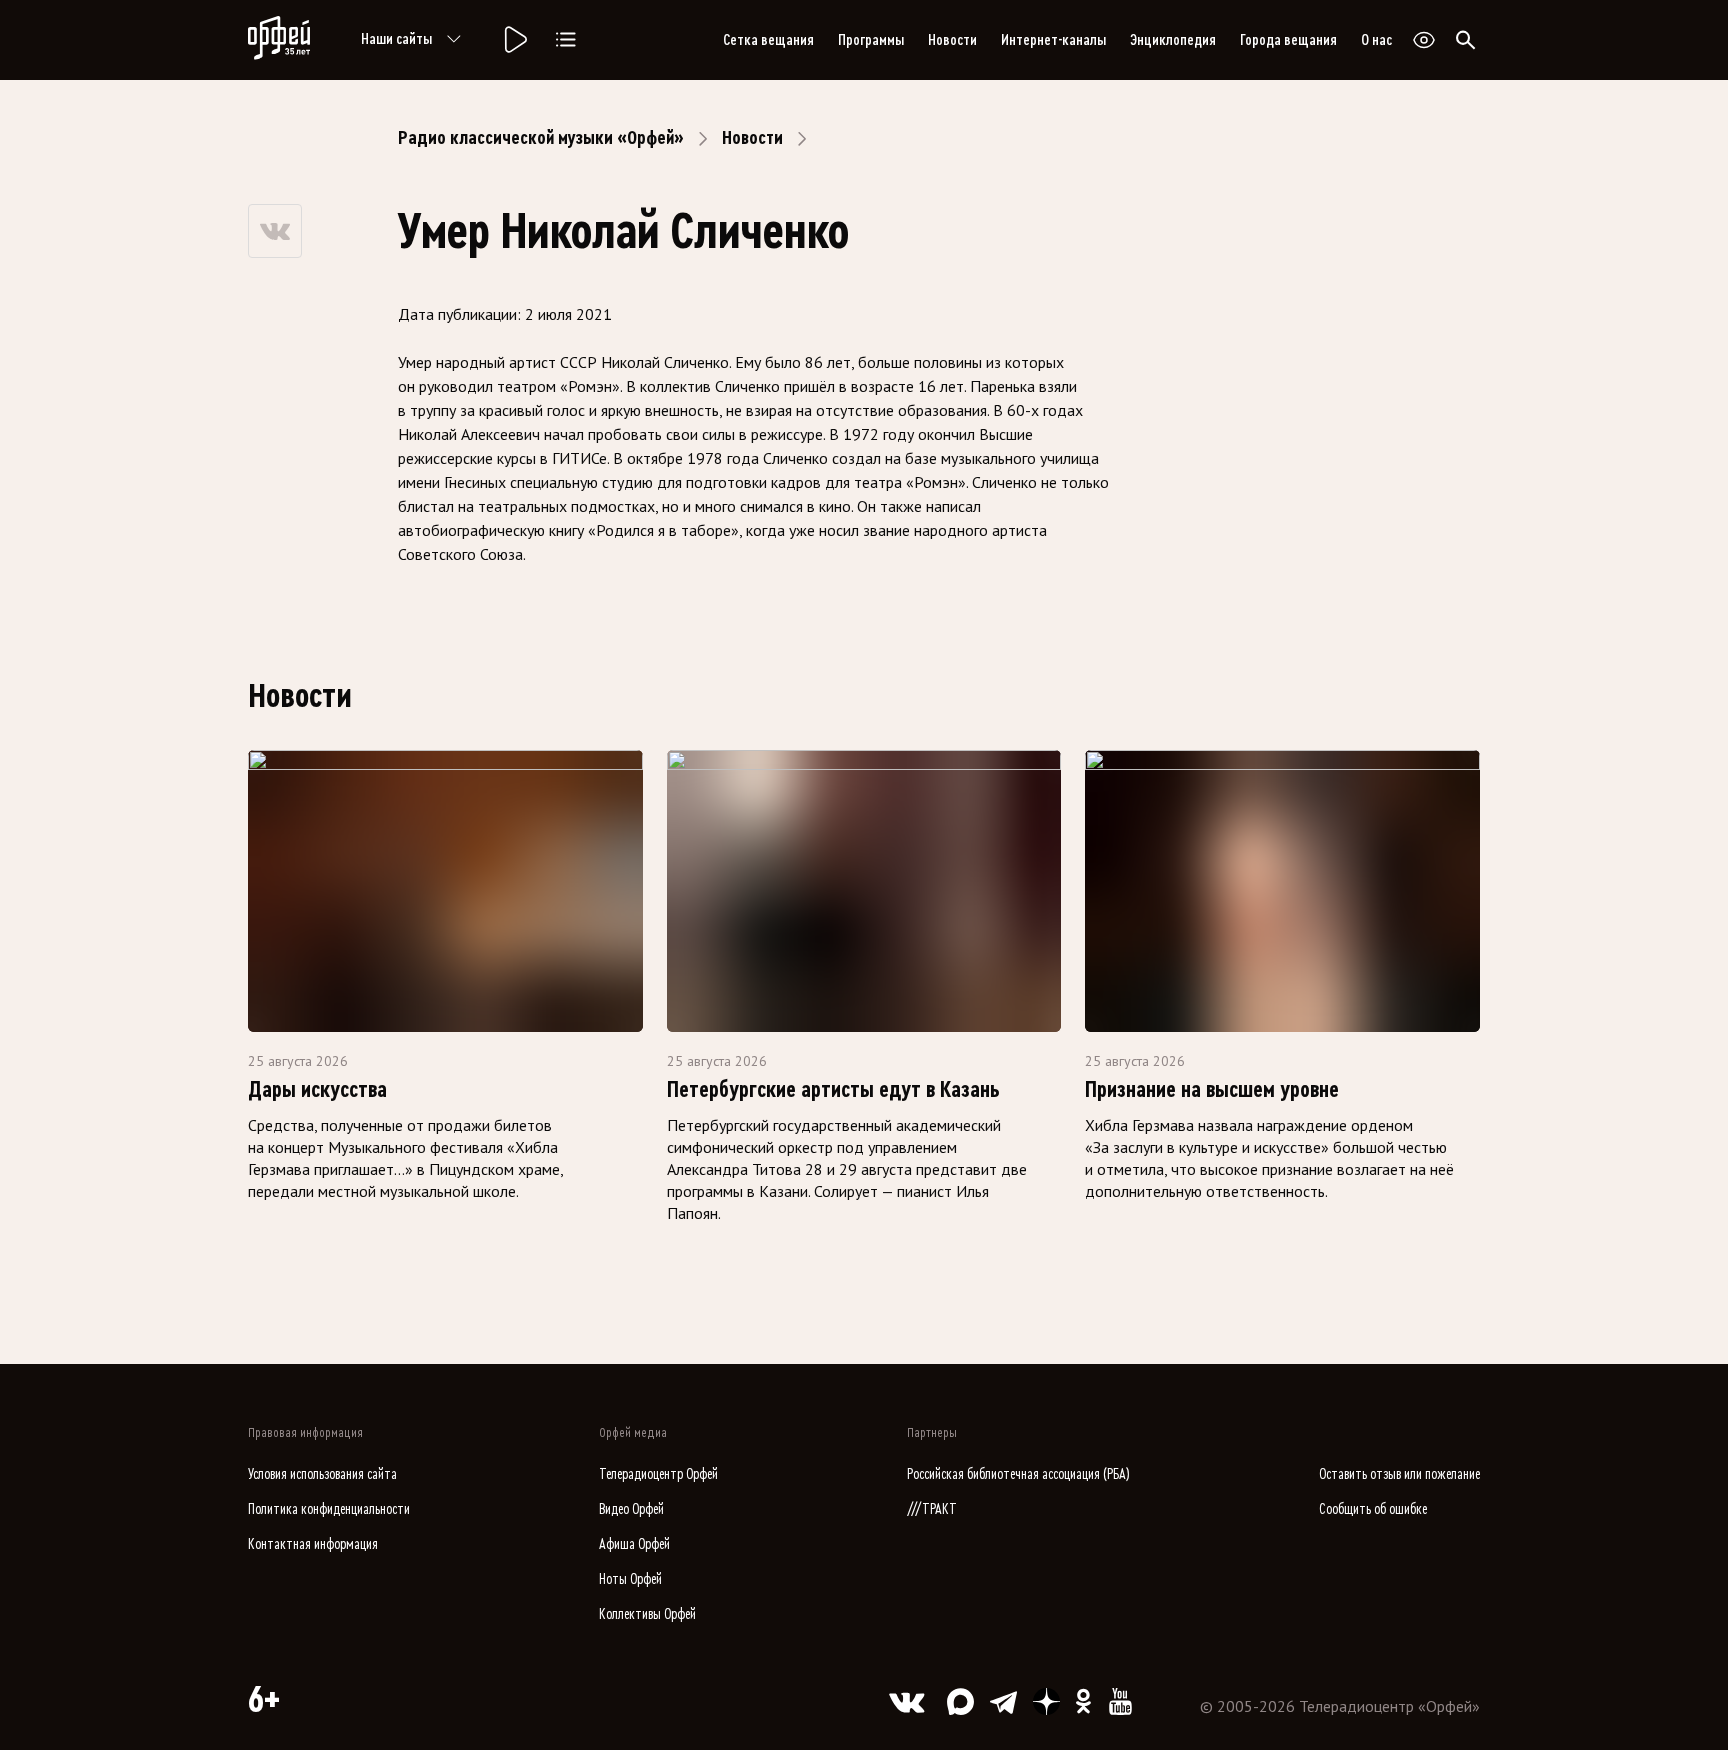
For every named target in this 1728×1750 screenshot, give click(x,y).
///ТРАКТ (932, 1509)
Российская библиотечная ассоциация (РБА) (1018, 1474)
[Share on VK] (275, 231)
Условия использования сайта (322, 1474)
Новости (952, 40)
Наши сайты (396, 39)
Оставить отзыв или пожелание (1399, 1474)
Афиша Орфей (634, 1544)
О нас (1376, 40)
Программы (871, 40)
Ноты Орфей (630, 1579)
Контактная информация (313, 1544)
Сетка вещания (768, 40)
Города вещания (1288, 40)
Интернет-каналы (1053, 40)
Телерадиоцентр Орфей (658, 1474)
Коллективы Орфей (647, 1614)
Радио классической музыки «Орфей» (541, 138)
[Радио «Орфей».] (514, 40)
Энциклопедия (1173, 40)
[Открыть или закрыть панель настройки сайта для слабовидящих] (1424, 40)
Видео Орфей (631, 1509)
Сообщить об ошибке (1373, 1509)
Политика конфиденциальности (329, 1509)
